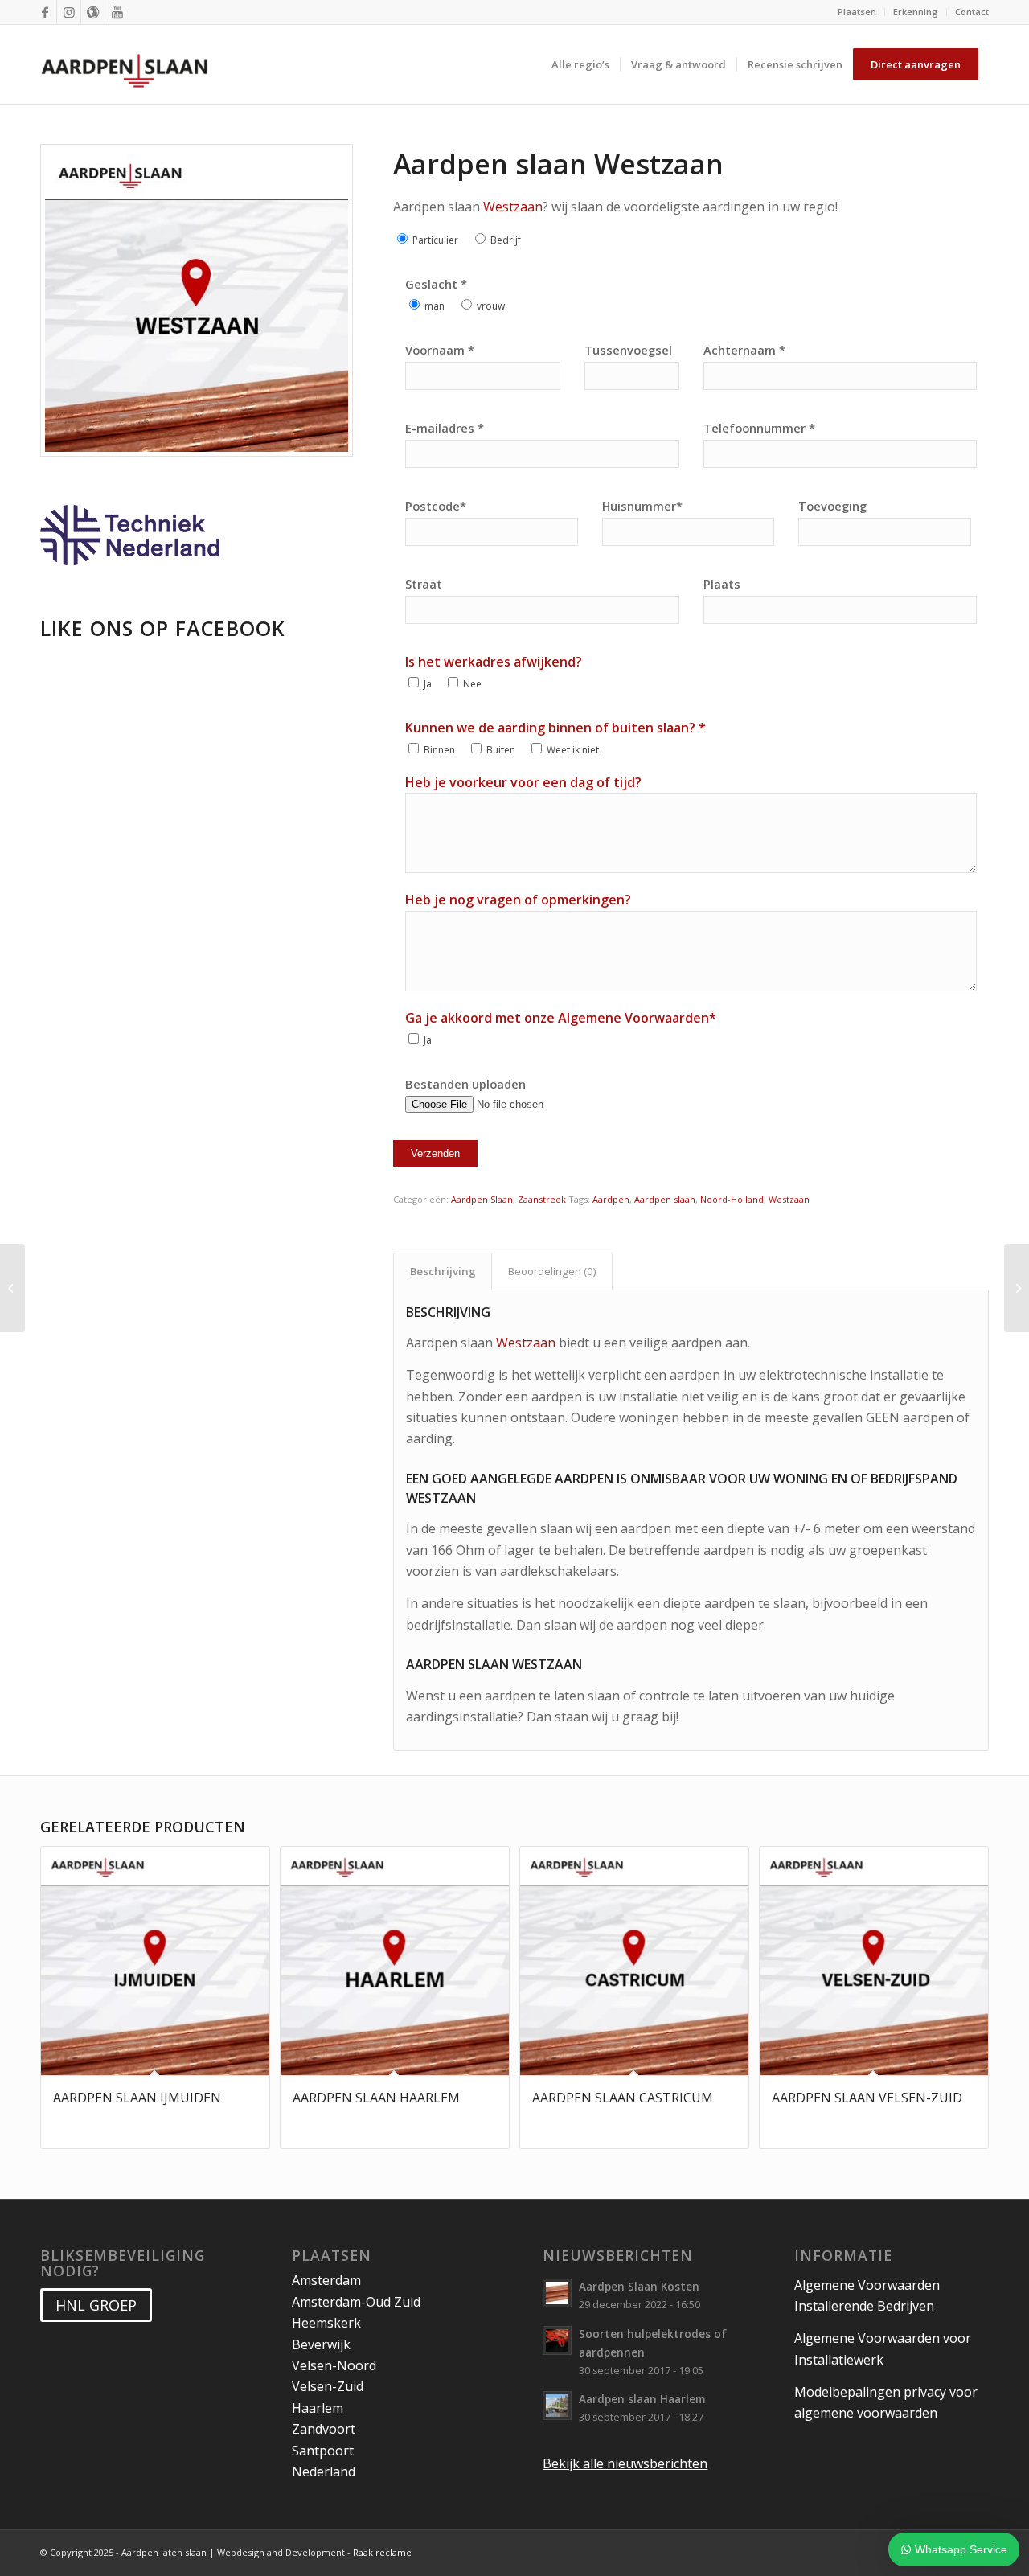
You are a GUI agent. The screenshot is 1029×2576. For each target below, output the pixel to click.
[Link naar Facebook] (45, 12)
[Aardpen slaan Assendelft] (12, 1288)
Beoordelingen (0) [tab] (552, 1271)
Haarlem (318, 2408)
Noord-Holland (732, 1199)
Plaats (722, 584)
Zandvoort (324, 2429)
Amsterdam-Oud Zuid (356, 2302)
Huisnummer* (642, 506)
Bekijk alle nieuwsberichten (625, 2463)
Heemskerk (326, 2323)
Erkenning (916, 12)
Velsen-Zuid (328, 2386)
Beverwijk (321, 2344)
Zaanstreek (542, 1199)
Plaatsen (857, 12)
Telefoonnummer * (759, 428)
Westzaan (513, 207)
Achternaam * (744, 350)
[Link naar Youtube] (117, 12)
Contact (972, 12)
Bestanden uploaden (465, 1084)
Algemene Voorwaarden (633, 1018)
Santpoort (323, 2451)
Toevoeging (832, 506)
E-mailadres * (445, 428)
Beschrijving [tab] (443, 1271)
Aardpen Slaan (482, 1199)
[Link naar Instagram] (69, 12)
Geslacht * (436, 284)
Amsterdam (326, 2280)
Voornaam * (440, 350)
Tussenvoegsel (628, 350)
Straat (424, 584)
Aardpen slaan (665, 1199)
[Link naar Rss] (93, 12)
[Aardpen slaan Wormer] (1017, 1288)
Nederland (324, 2471)
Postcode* (436, 506)
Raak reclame (382, 2552)
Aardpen (611, 1199)
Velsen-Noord (334, 2365)
